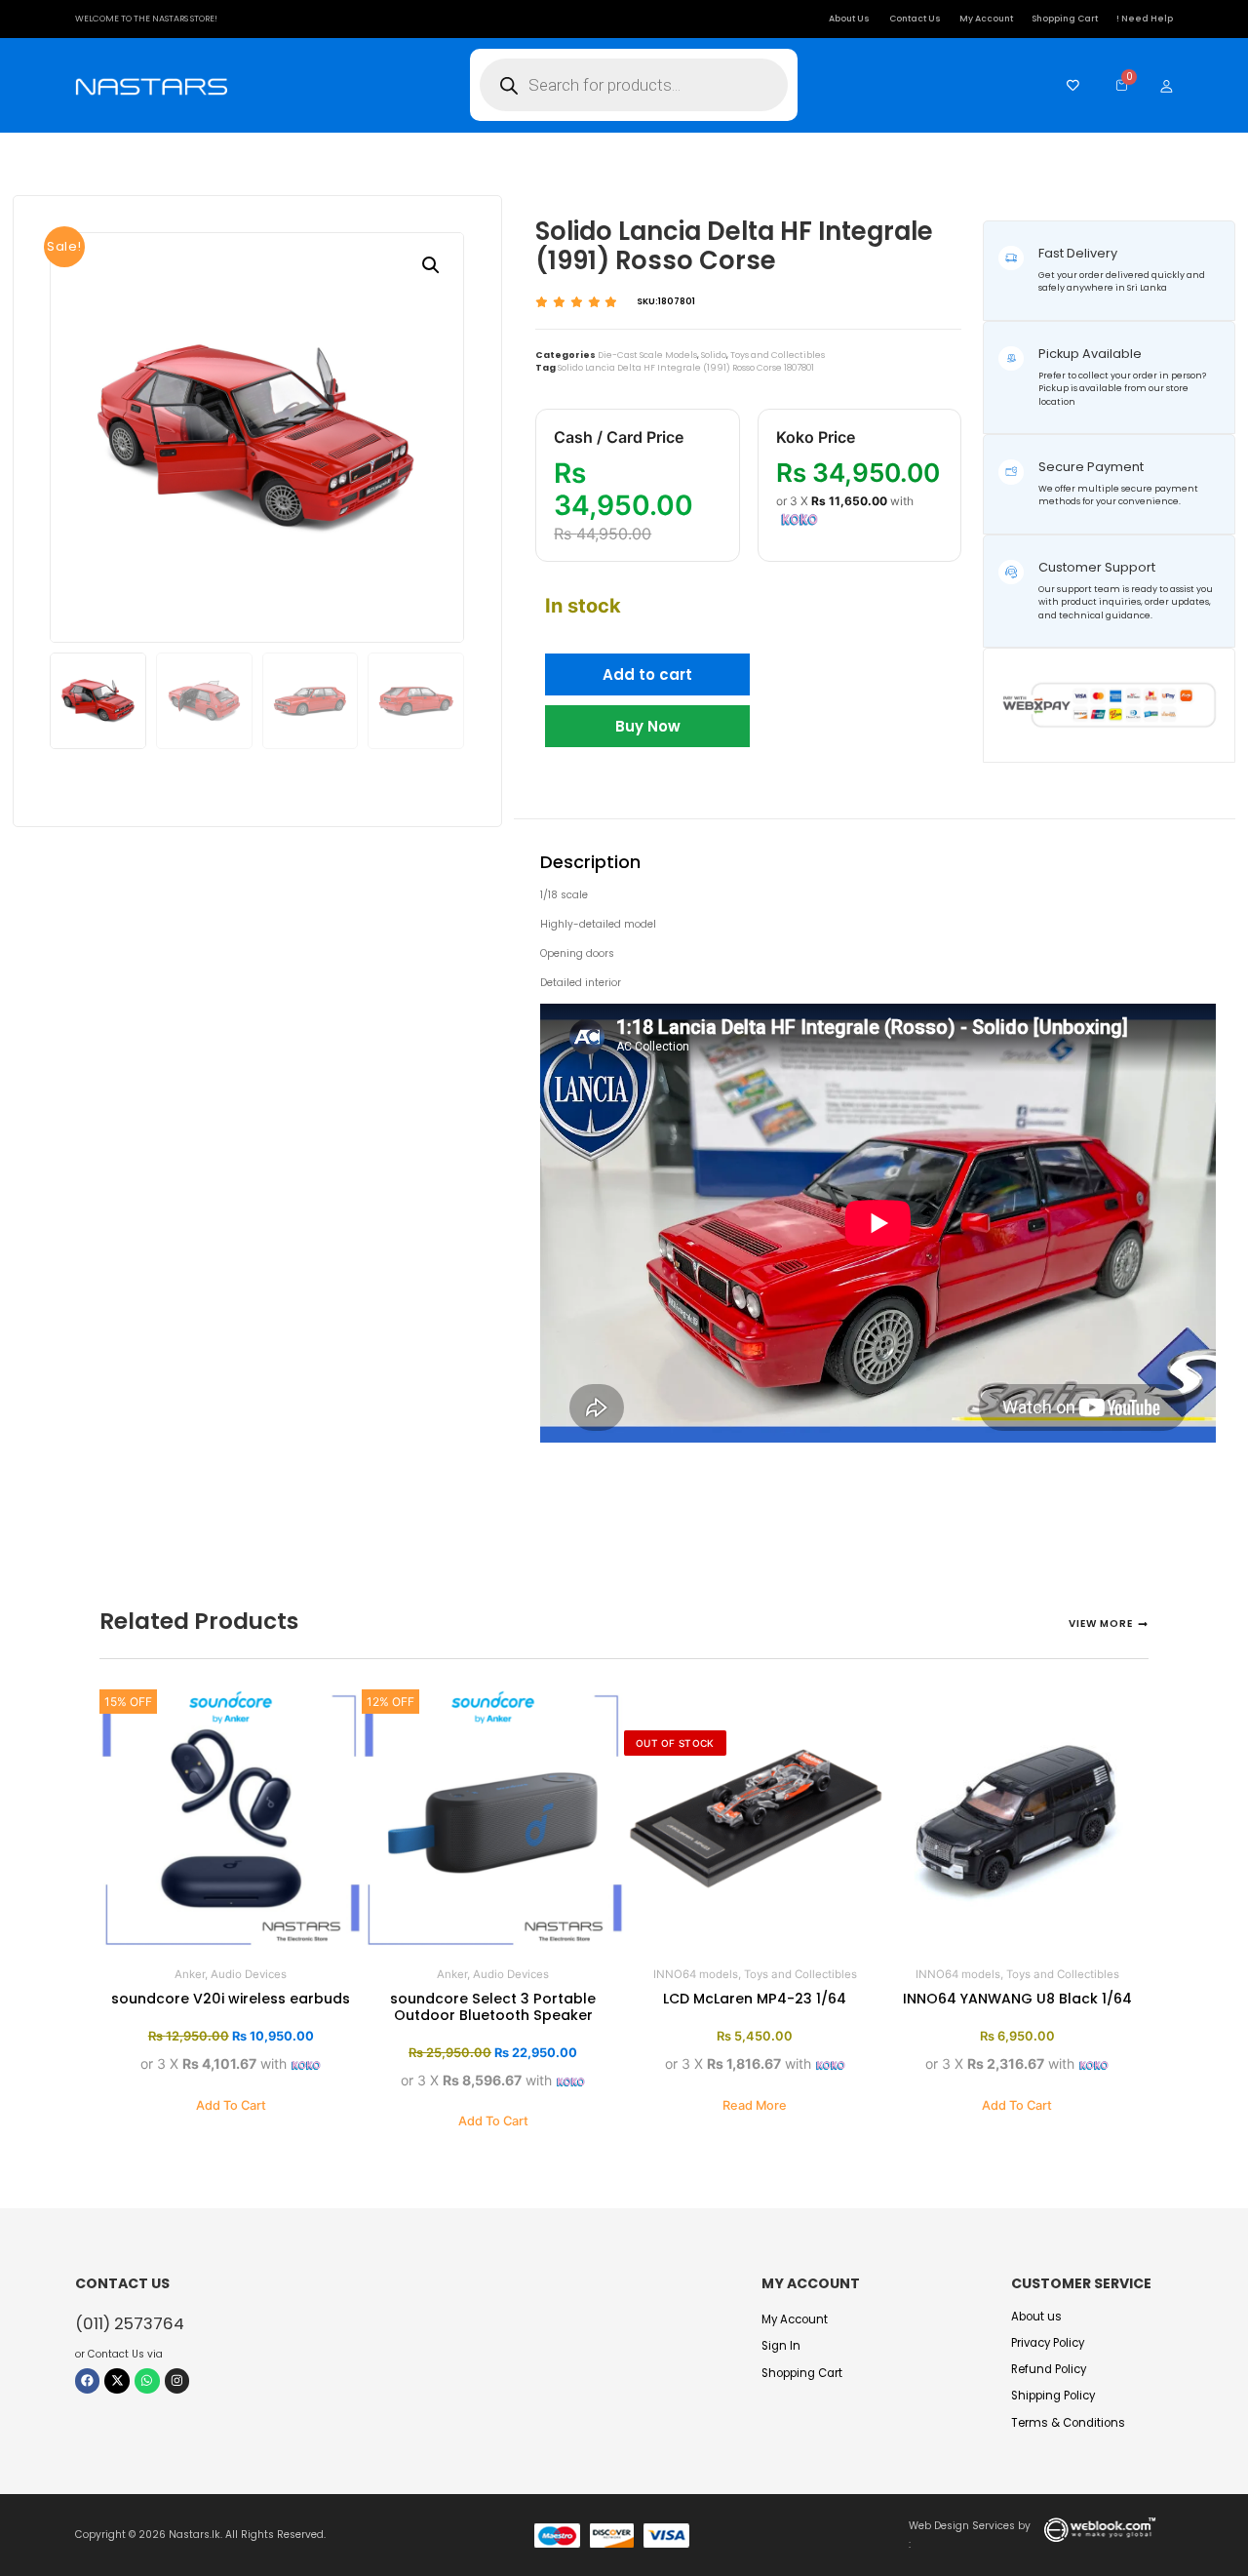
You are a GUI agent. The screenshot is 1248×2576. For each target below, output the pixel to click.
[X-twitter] (117, 2381)
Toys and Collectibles (778, 355)
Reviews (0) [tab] (927, 803)
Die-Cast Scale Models (647, 355)
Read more (755, 2105)
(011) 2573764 (130, 2324)
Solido (714, 355)
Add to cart (647, 674)
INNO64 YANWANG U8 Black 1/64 (1017, 1999)
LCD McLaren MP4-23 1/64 (755, 1999)
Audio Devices (249, 1974)
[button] (431, 265)
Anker (190, 1974)
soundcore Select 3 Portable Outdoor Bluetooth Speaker (493, 2007)
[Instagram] (177, 2381)
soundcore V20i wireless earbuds (231, 1999)
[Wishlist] (1068, 85)
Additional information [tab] (760, 803)
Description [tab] (595, 803)
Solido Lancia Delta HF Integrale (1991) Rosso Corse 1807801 (686, 368)
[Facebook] (88, 2381)
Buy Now (648, 726)
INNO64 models (696, 1974)
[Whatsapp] (147, 2381)
